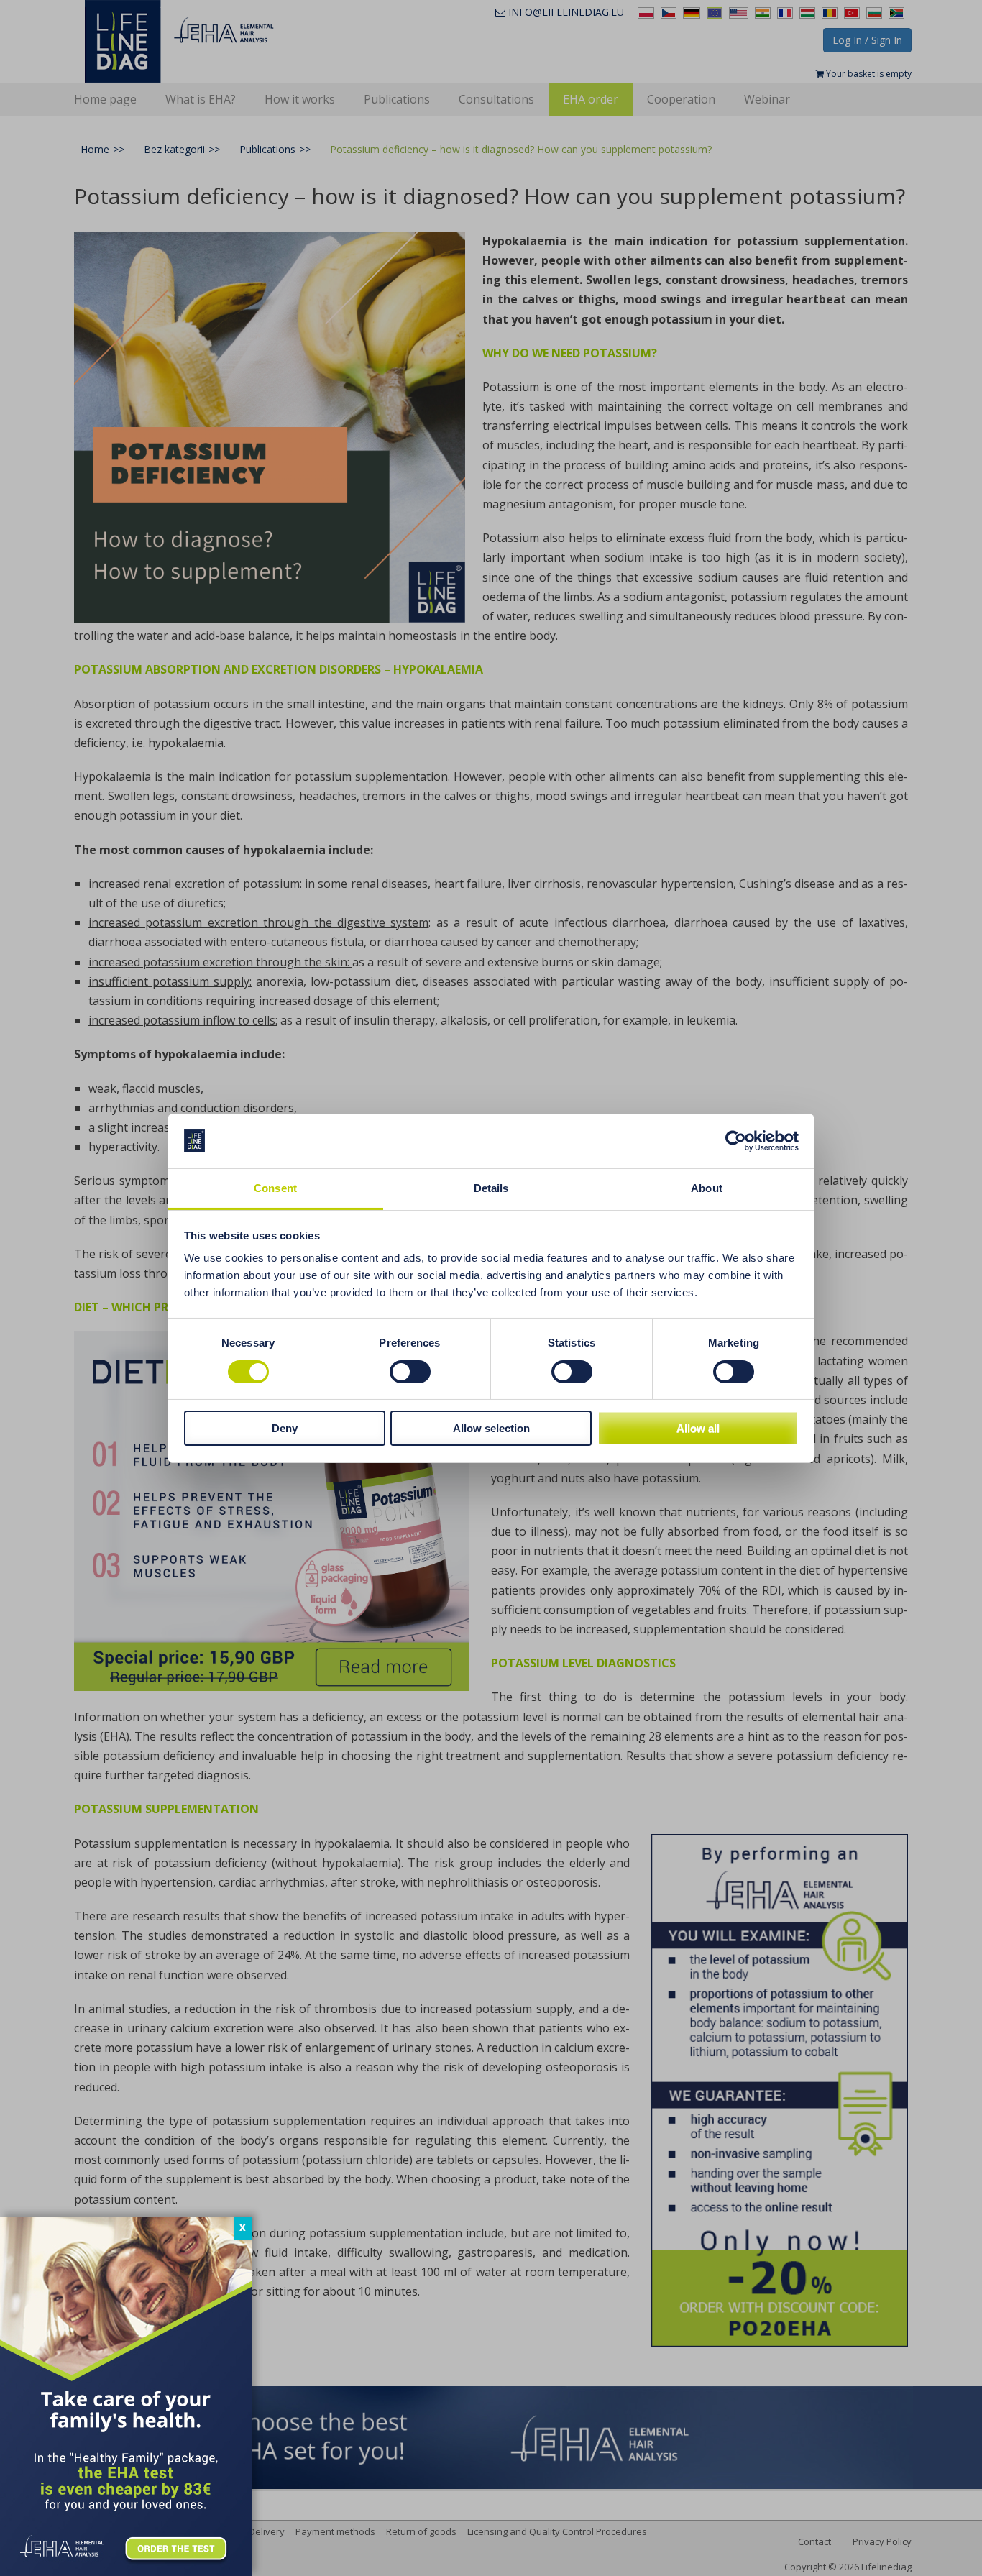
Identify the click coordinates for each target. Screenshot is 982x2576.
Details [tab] (491, 1188)
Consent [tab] (275, 1188)
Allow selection (491, 1428)
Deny (285, 1428)
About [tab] (707, 1188)
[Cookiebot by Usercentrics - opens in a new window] (736, 1141)
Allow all (698, 1428)
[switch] (410, 1372)
